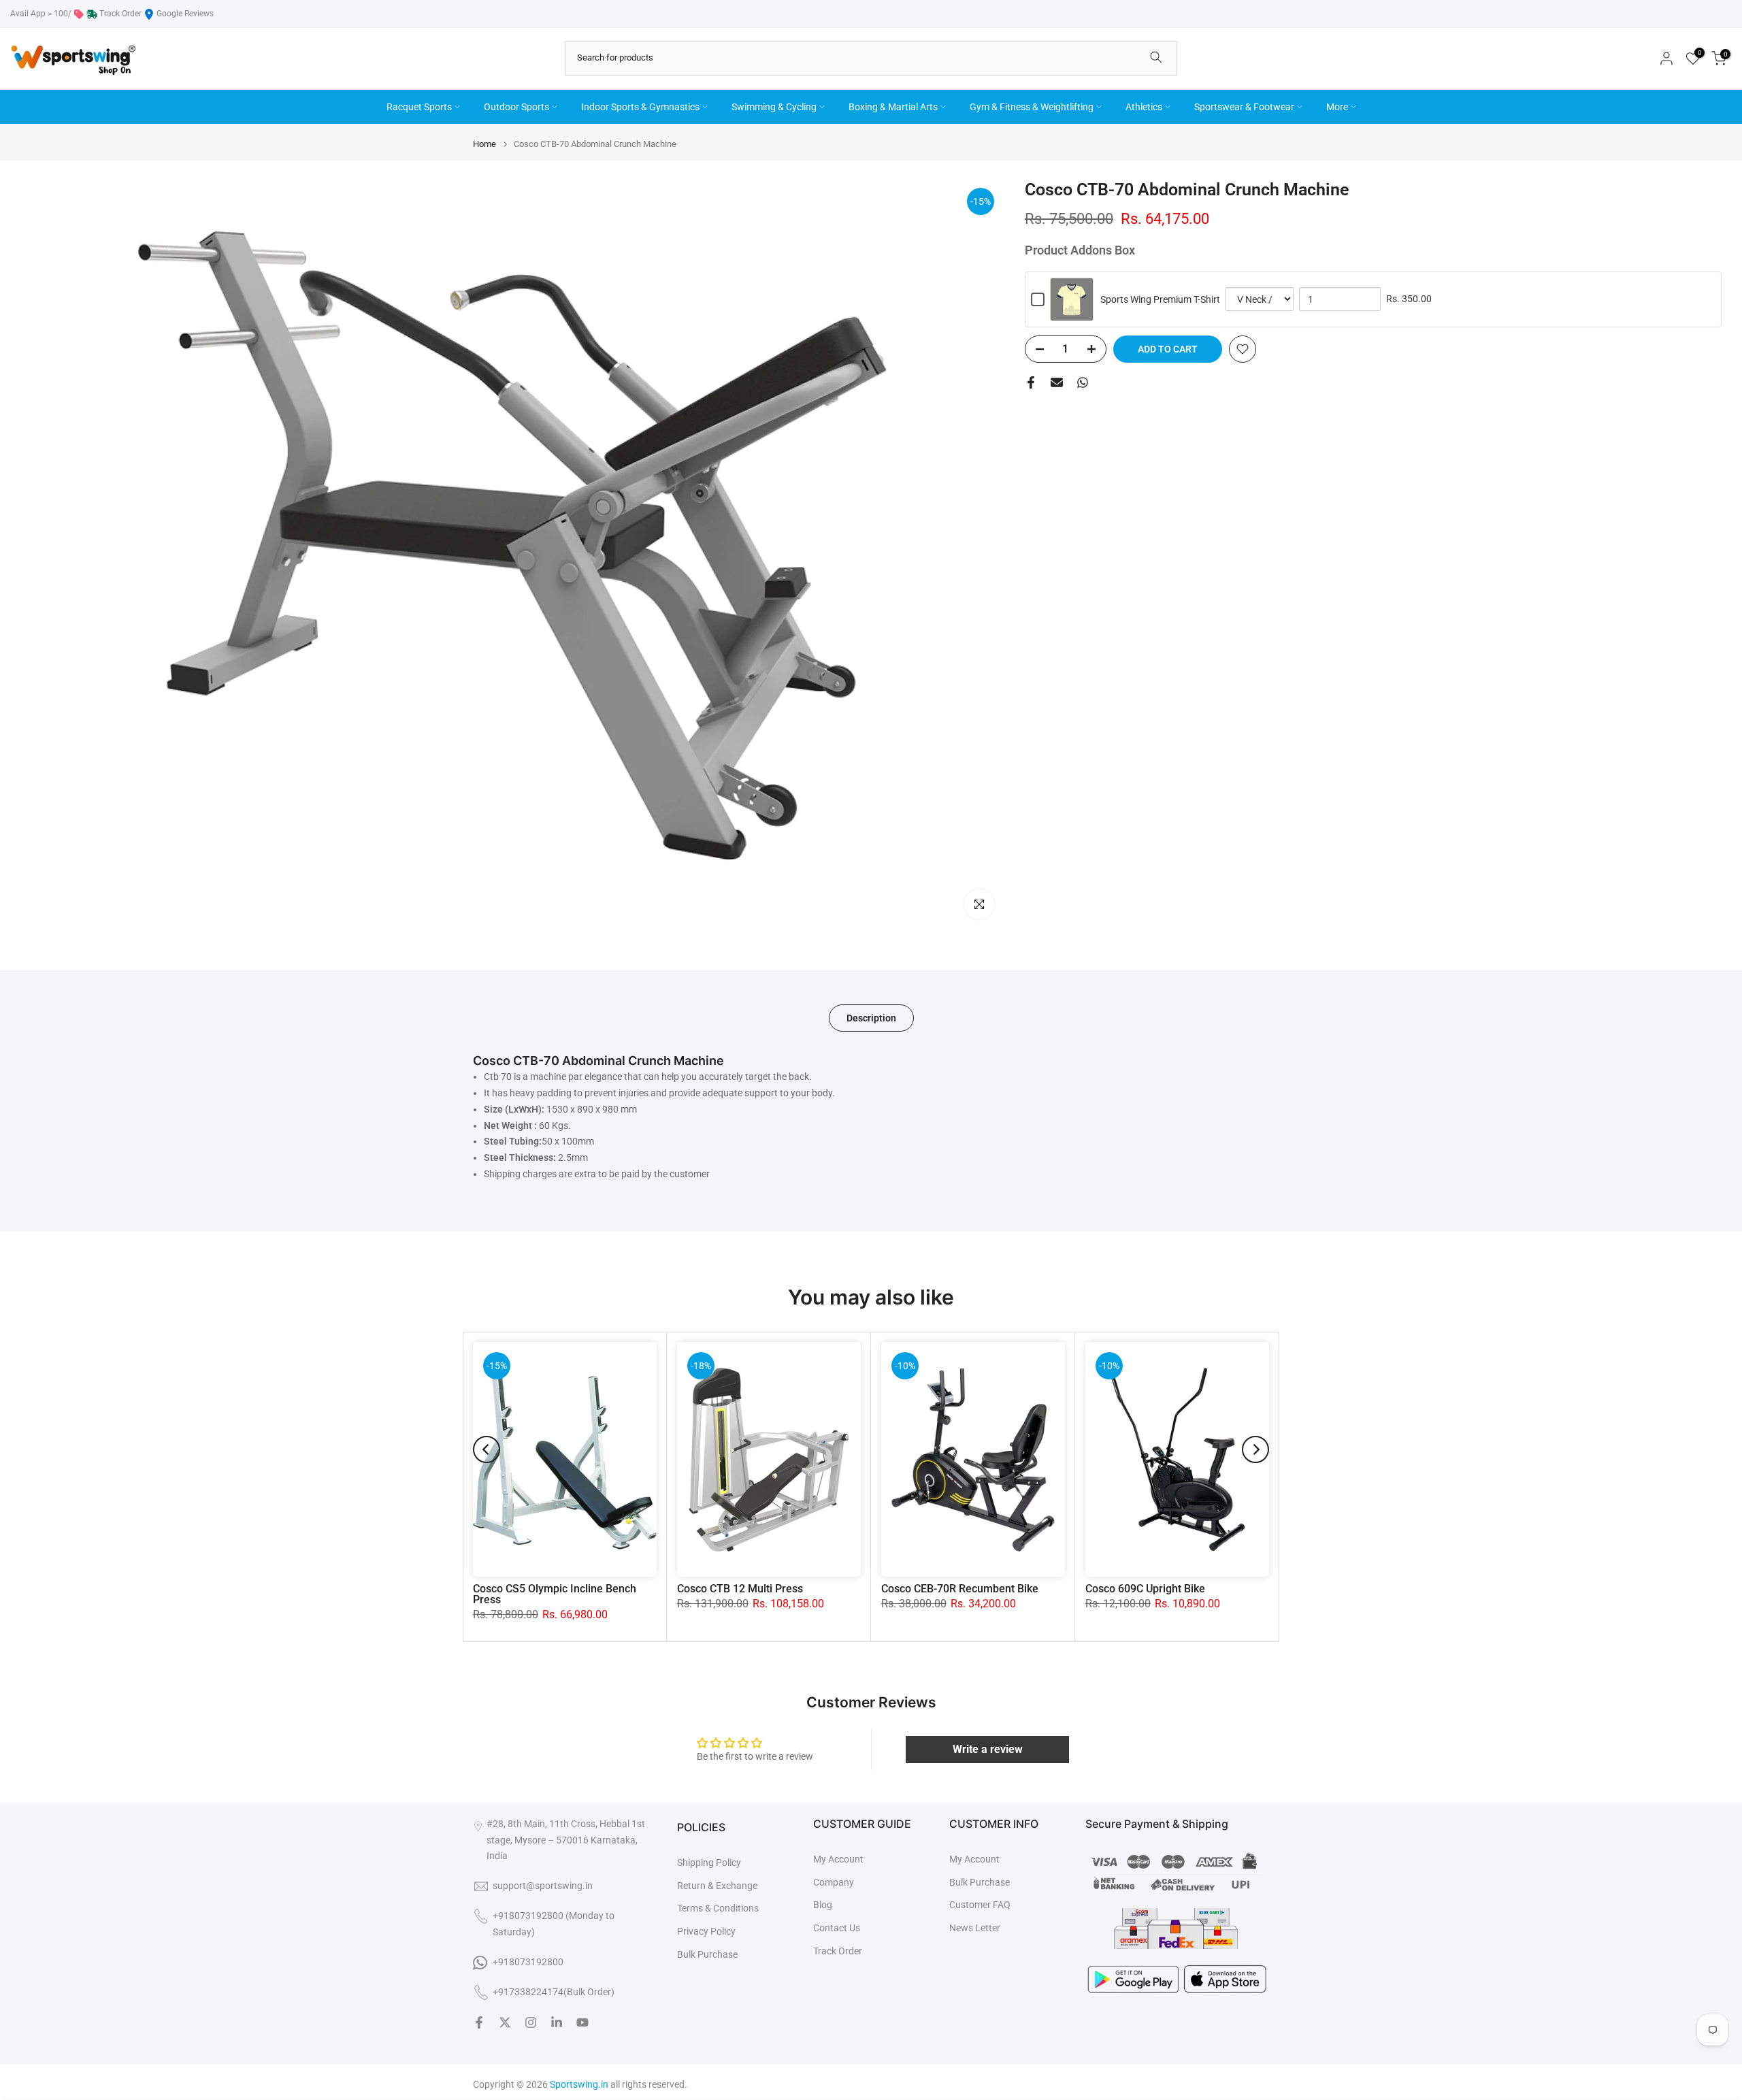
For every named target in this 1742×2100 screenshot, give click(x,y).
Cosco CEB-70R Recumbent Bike (960, 1589)
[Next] (1255, 1449)
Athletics (1144, 107)
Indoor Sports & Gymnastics (640, 107)
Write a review (988, 1749)
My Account (838, 1859)
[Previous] (487, 1449)
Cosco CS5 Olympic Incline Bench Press (555, 1594)
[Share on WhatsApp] (1083, 382)
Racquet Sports (419, 107)
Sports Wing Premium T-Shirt (1160, 299)
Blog (823, 1905)
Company (834, 1882)
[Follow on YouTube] (582, 2022)
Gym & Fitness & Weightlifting (1032, 107)
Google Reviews (185, 14)
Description (871, 1018)
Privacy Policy (706, 1931)
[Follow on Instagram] (531, 2022)
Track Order (120, 14)
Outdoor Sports (516, 107)
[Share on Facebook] (1031, 382)
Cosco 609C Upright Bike (1145, 1589)
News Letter (975, 1928)
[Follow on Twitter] (505, 2022)
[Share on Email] (1057, 382)
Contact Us (837, 1928)
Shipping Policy (709, 1863)
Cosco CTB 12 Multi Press (740, 1589)
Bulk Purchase (707, 1954)
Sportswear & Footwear (1244, 107)
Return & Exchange (717, 1886)
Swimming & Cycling (774, 107)
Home (484, 144)
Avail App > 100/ (41, 14)
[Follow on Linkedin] (557, 2022)
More (1337, 107)
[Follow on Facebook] (479, 2022)
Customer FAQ (980, 1905)
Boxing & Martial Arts (893, 107)
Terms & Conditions (718, 1908)
